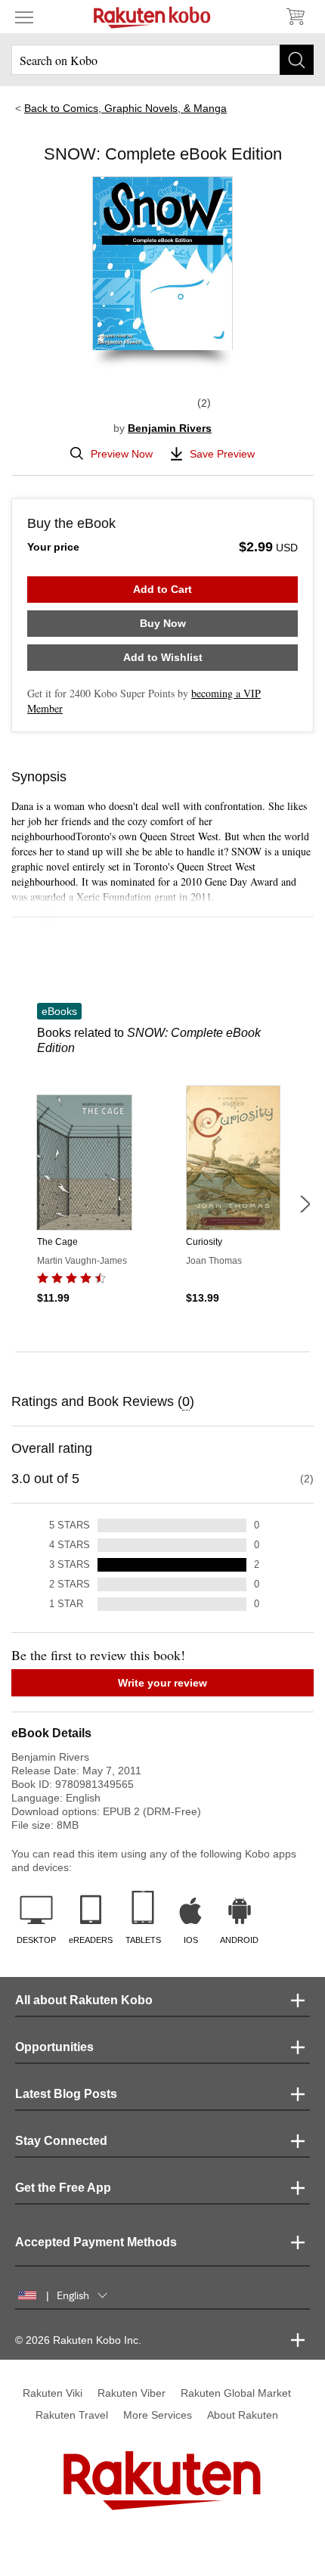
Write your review (162, 1683)
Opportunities (54, 2047)
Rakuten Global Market (236, 2393)
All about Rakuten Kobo (84, 2000)
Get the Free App (63, 2188)
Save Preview (222, 454)
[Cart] (295, 17)
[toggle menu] (24, 17)
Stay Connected (61, 2141)
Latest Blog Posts (66, 2094)
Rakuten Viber (132, 2393)
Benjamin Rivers (170, 428)
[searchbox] (162, 60)
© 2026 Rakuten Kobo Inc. (78, 2340)
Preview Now (122, 454)
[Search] (297, 60)
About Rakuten (243, 2415)
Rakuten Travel (72, 2415)
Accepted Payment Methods (96, 2242)
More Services (158, 2415)
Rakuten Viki (53, 2393)
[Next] (305, 1204)
